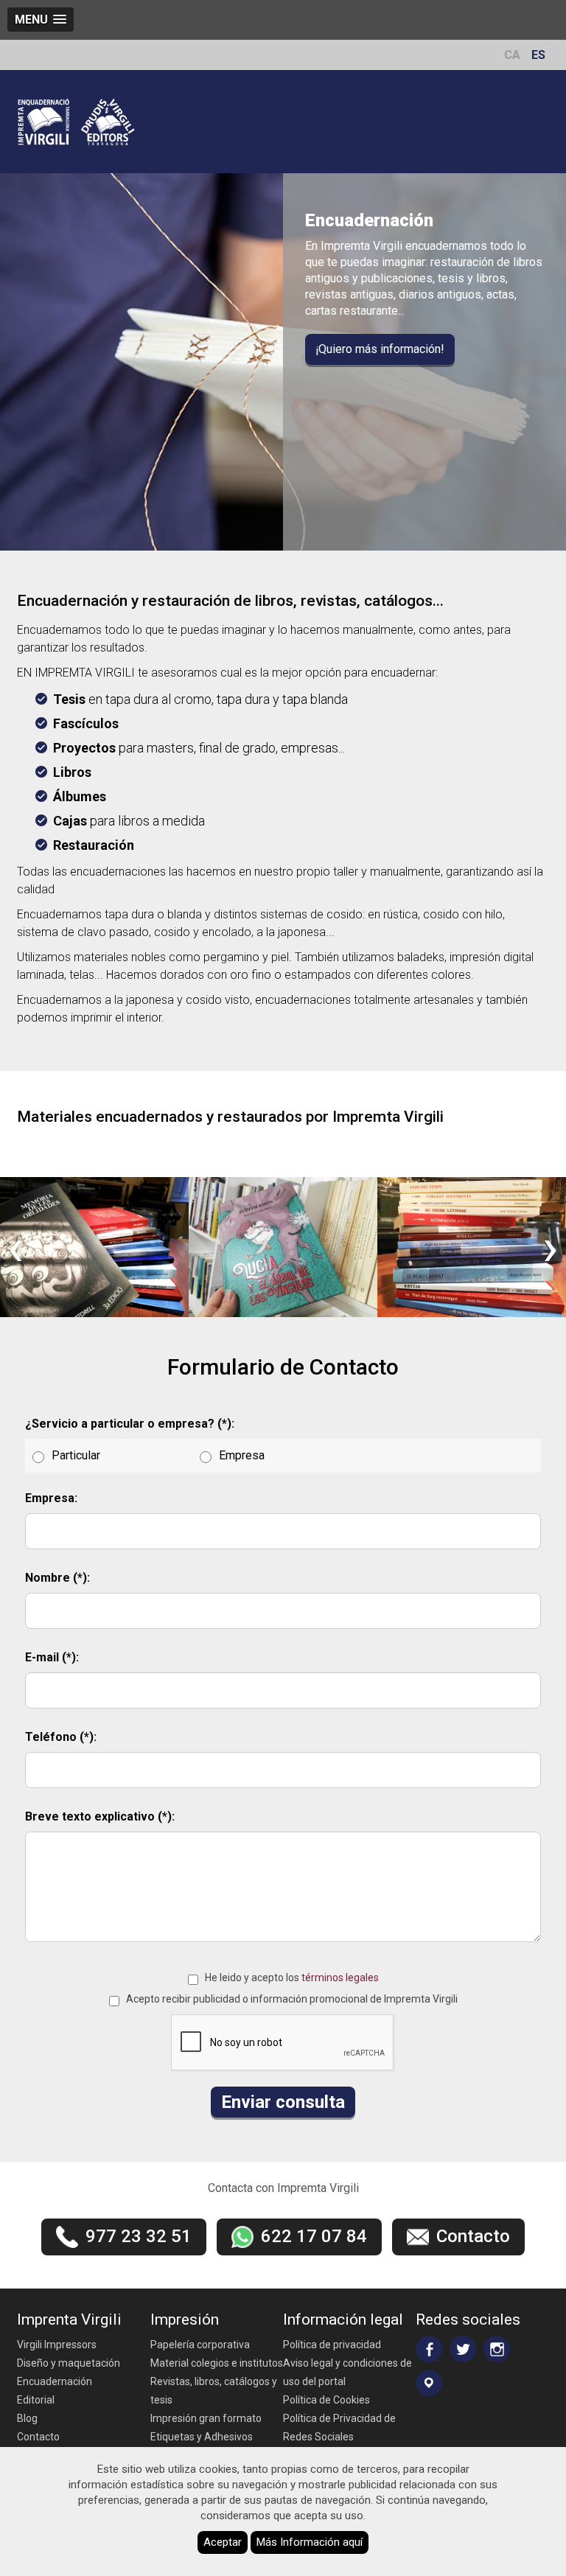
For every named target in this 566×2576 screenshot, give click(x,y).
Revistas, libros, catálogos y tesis (214, 2391)
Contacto (38, 2437)
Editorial (36, 2400)
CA (512, 55)
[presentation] (15, 1247)
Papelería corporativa (200, 2345)
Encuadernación (55, 2381)
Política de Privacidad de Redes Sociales (339, 2427)
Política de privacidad (332, 2345)
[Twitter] (463, 2349)
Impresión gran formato (206, 2418)
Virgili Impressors (57, 2345)
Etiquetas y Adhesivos (202, 2437)
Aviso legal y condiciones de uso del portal (347, 2372)
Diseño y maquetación (69, 2363)
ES (538, 55)
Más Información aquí (310, 2542)
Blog (27, 2418)
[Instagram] (497, 2349)
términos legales (340, 1978)
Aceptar (223, 2542)
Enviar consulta (283, 2102)
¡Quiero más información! (380, 349)
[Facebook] (429, 2349)
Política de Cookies (326, 2400)
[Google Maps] (429, 2383)
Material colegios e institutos (217, 2363)
